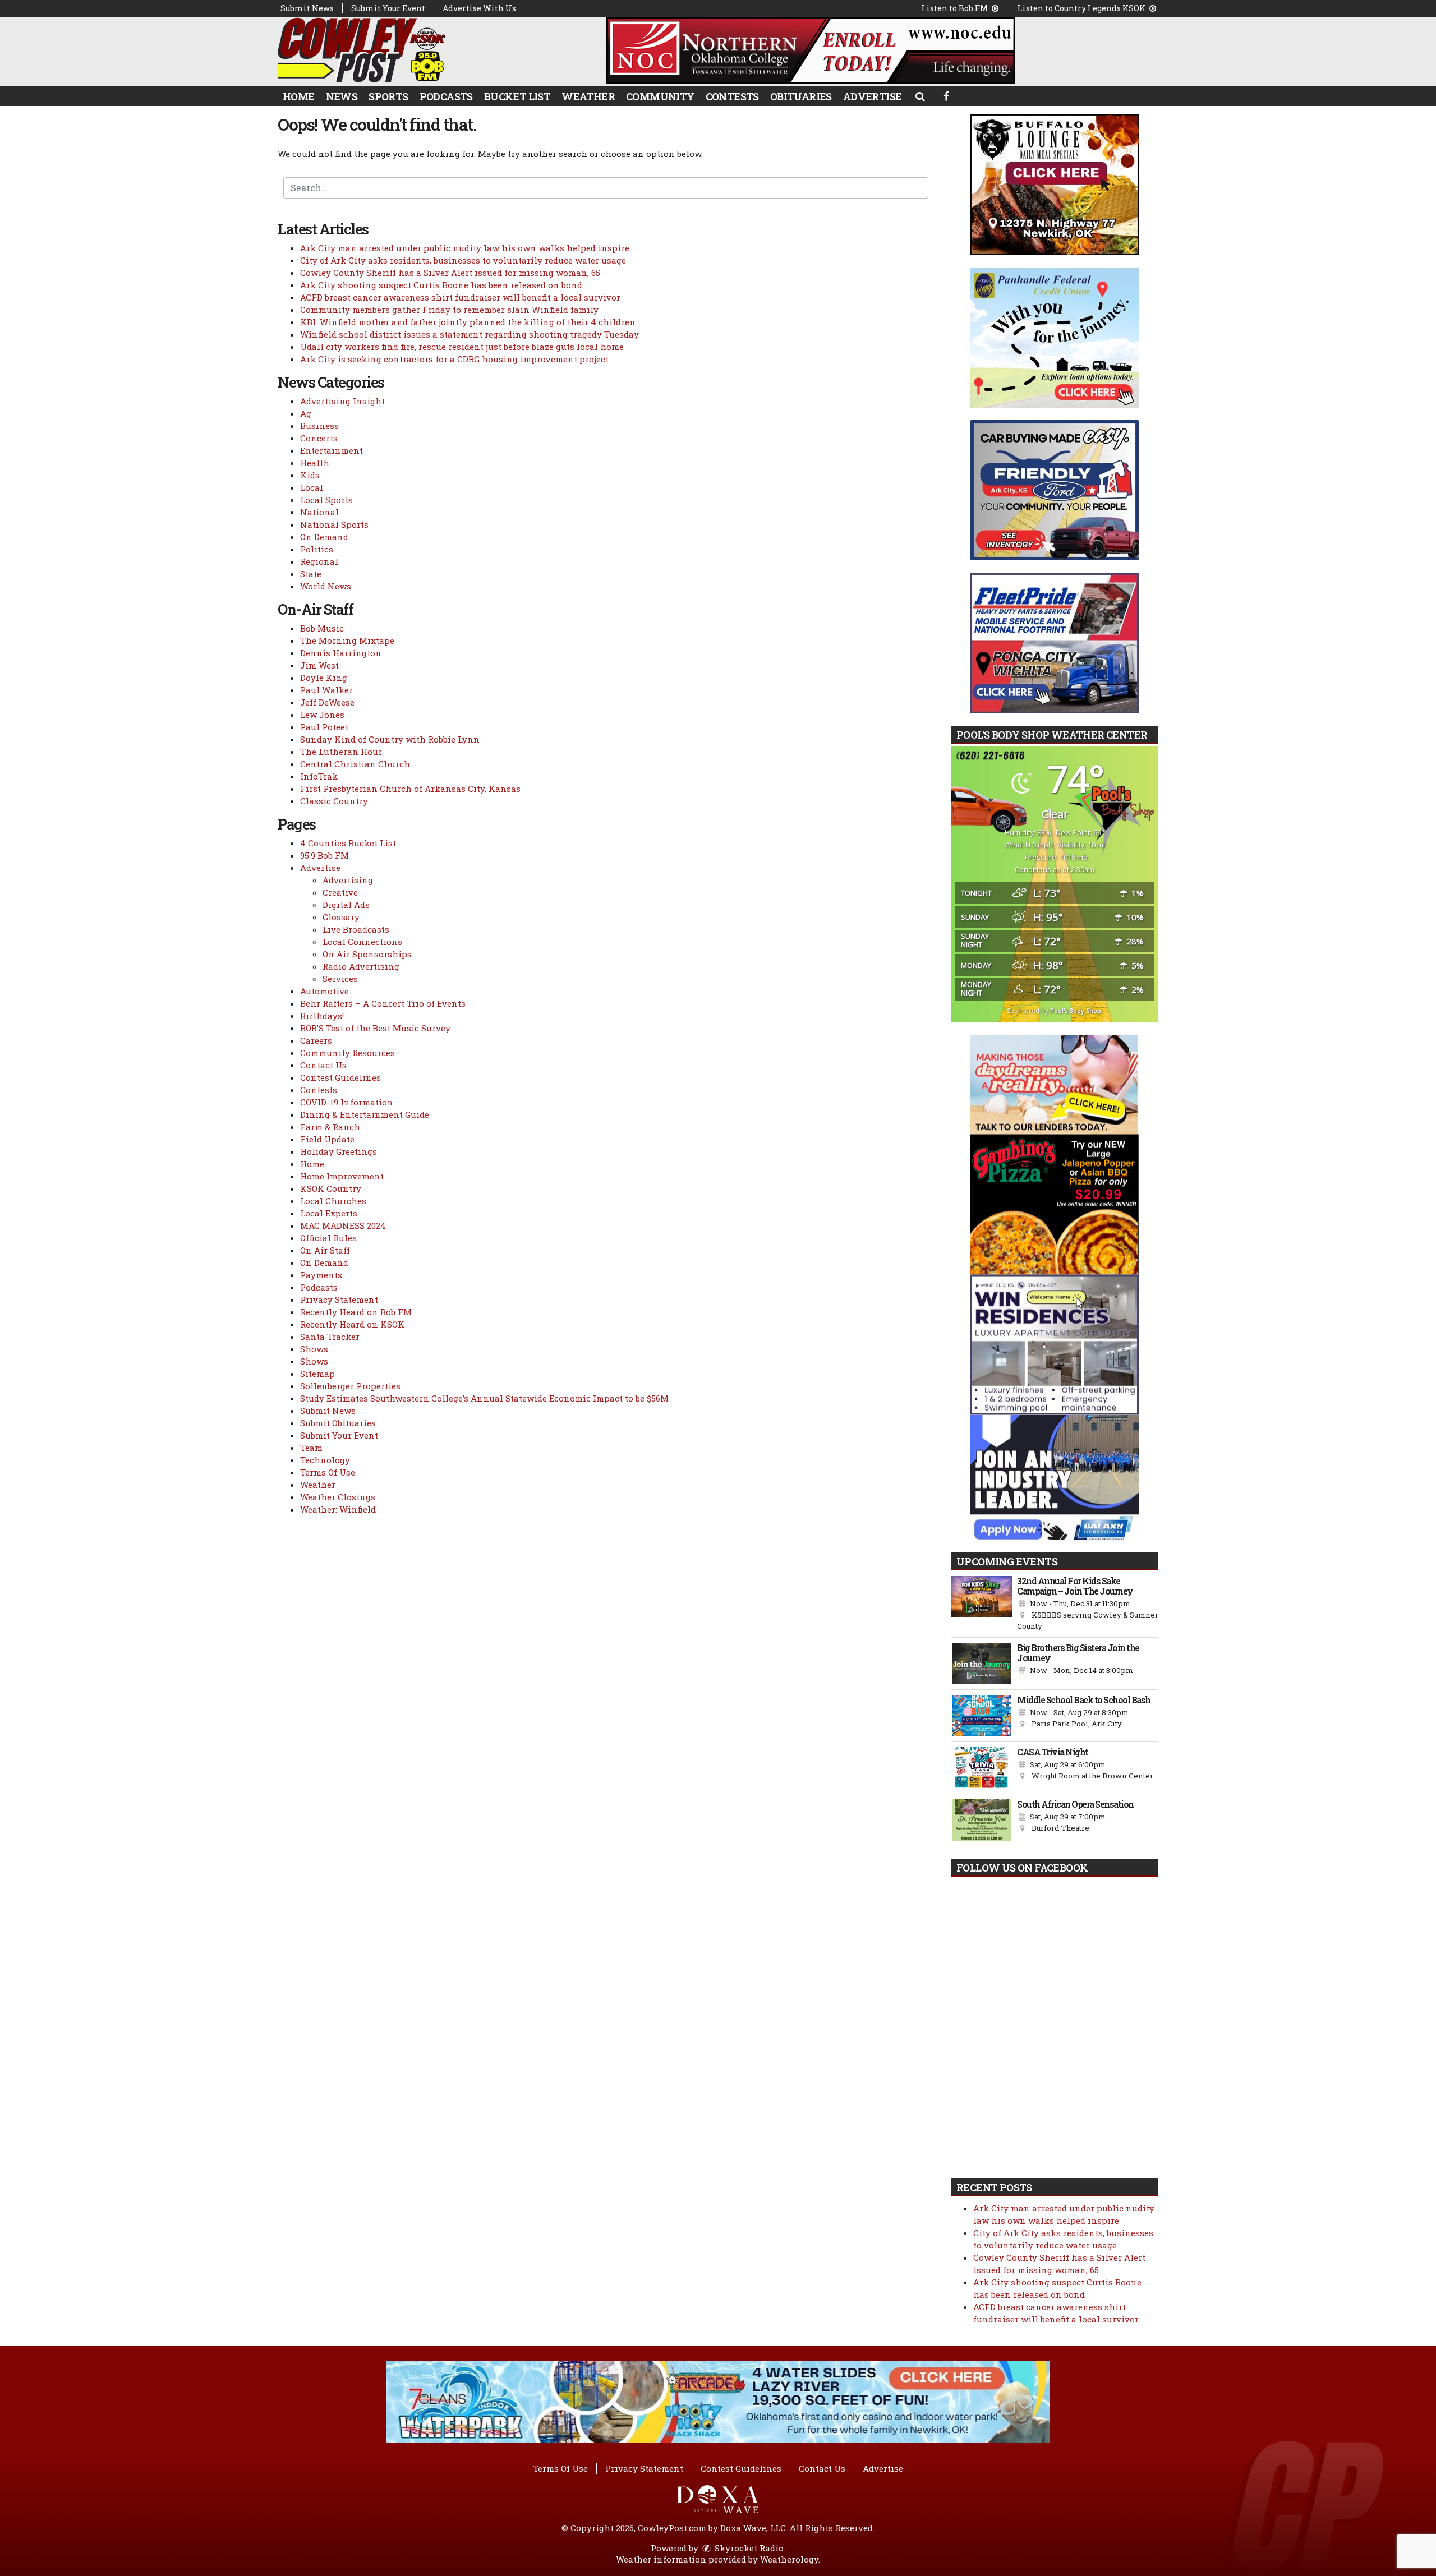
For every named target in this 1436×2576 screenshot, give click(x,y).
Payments (321, 1275)
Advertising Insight (342, 401)
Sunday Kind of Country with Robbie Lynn (390, 739)
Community (660, 96)
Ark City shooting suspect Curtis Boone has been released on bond (441, 285)
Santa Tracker (330, 1337)
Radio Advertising (361, 966)
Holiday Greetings (339, 1151)
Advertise (873, 96)
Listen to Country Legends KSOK (1082, 8)
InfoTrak (319, 776)
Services (340, 979)
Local (312, 487)
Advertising (348, 880)
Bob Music (322, 628)
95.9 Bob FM (325, 855)
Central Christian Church (355, 764)
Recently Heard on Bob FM (356, 1312)
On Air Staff (325, 1250)
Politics (317, 549)
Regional (319, 561)
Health (315, 463)
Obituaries (801, 96)
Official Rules (328, 1238)
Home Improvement (342, 1176)
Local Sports (326, 500)
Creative (340, 892)
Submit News (307, 8)
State (311, 574)
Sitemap (317, 1374)
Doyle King (324, 678)
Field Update (327, 1139)
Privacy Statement (339, 1299)
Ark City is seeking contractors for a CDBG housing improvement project (454, 359)
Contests (732, 96)
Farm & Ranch (330, 1127)
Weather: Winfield (338, 1509)
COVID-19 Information (347, 1102)
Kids (310, 475)
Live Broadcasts (356, 929)
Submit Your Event (388, 8)
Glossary (341, 917)
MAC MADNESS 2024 (343, 1225)
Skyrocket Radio (748, 2548)
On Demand (324, 537)
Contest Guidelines (340, 1077)
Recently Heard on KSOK (352, 1324)
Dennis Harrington (341, 653)
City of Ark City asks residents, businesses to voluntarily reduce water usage (463, 260)
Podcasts (446, 96)
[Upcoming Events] (981, 1604)
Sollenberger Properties (350, 1386)
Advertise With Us (479, 8)
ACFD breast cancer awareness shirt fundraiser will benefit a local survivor (460, 297)
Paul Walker (326, 690)
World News (326, 586)
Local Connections (362, 942)
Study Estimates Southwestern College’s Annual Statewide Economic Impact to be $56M (484, 1398)
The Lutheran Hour (341, 752)
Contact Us (323, 1065)
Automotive (325, 991)
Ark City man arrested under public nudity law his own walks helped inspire (465, 248)
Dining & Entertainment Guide (365, 1114)
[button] (920, 96)
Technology (325, 1460)
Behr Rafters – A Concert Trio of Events (383, 1003)
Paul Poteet (324, 727)
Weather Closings (338, 1497)
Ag (306, 413)
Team (311, 1448)
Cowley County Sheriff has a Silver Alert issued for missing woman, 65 (450, 273)
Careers (316, 1040)
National (319, 512)
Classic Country (334, 801)
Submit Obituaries (338, 1423)
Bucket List (517, 96)
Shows (314, 1349)
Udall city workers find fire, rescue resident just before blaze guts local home (462, 347)
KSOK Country (331, 1188)
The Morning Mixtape (347, 640)
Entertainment (332, 450)
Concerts (319, 438)
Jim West (319, 665)
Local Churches (333, 1201)
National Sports (334, 524)
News (342, 96)
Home (299, 96)
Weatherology (789, 2559)
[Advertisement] (811, 50)
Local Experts (329, 1213)
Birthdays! (322, 1016)
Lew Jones (322, 715)
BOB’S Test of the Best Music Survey (375, 1028)
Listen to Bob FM (956, 8)
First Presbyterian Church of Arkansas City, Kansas (410, 789)
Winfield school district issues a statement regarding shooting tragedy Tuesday (470, 334)
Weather (588, 96)
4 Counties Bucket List (348, 843)
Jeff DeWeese (327, 702)
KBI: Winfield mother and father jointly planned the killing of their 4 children (468, 322)
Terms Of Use (328, 1472)
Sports (388, 96)
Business (319, 426)
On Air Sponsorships (367, 954)
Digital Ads (346, 905)
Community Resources (348, 1053)
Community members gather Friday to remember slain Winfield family (449, 310)
